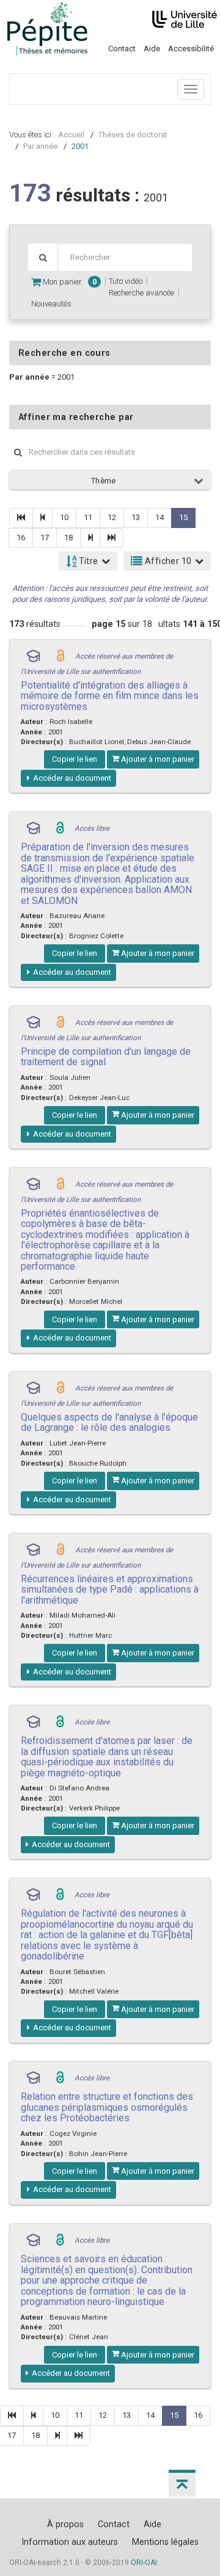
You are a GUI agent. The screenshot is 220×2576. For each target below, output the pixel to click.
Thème (104, 481)
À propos (65, 2524)
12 (112, 517)
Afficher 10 (167, 561)
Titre (87, 561)
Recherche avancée (141, 293)
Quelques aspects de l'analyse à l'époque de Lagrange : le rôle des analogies (109, 1422)
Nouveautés (51, 304)
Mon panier (69, 282)
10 (64, 517)
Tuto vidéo (126, 281)
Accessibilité (191, 49)
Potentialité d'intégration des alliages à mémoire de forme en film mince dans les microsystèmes (110, 696)
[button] (182, 2483)
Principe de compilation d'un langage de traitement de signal (106, 1057)
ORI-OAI (144, 2563)
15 (183, 517)
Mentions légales (165, 2542)
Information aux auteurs (70, 2542)
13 (136, 517)
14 (159, 517)
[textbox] (125, 257)
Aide (152, 49)
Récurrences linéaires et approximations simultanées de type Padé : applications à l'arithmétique (110, 1590)
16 (21, 537)
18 (68, 537)
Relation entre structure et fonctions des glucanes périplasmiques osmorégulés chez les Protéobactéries (107, 2107)
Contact (122, 49)
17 (45, 537)
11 (88, 517)
